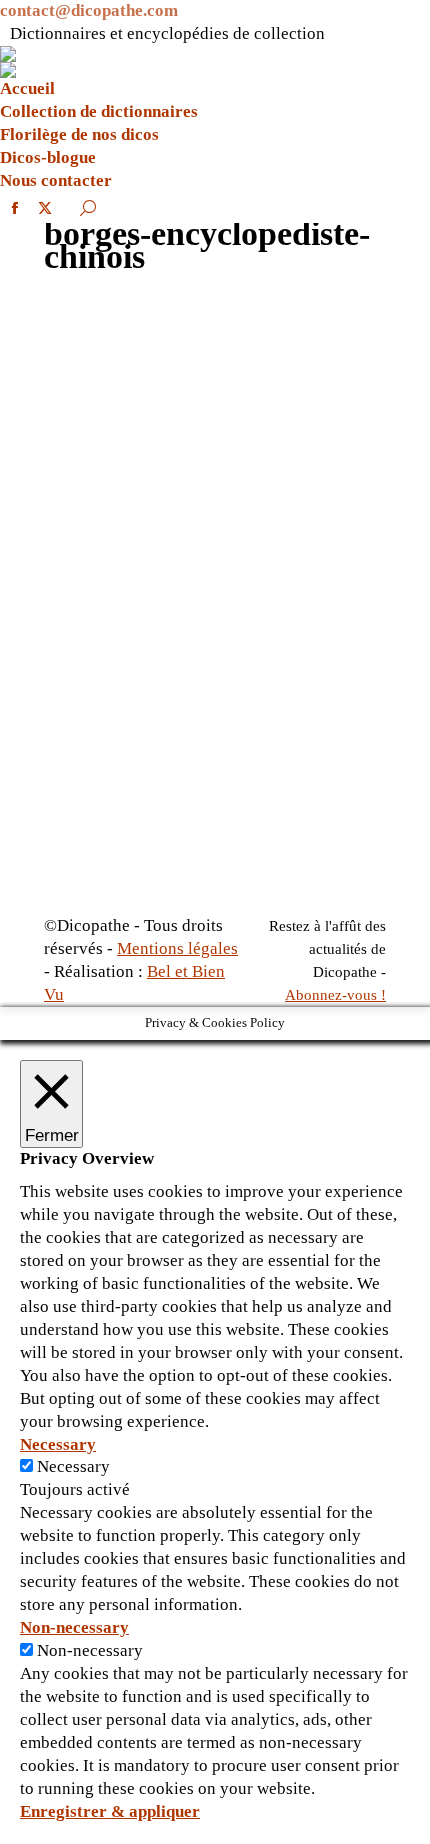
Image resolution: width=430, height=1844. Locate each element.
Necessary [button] (58, 1444)
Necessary (73, 1466)
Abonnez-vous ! (335, 995)
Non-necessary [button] (74, 1627)
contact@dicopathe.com (89, 10)
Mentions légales (177, 948)
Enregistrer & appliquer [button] (110, 1811)
